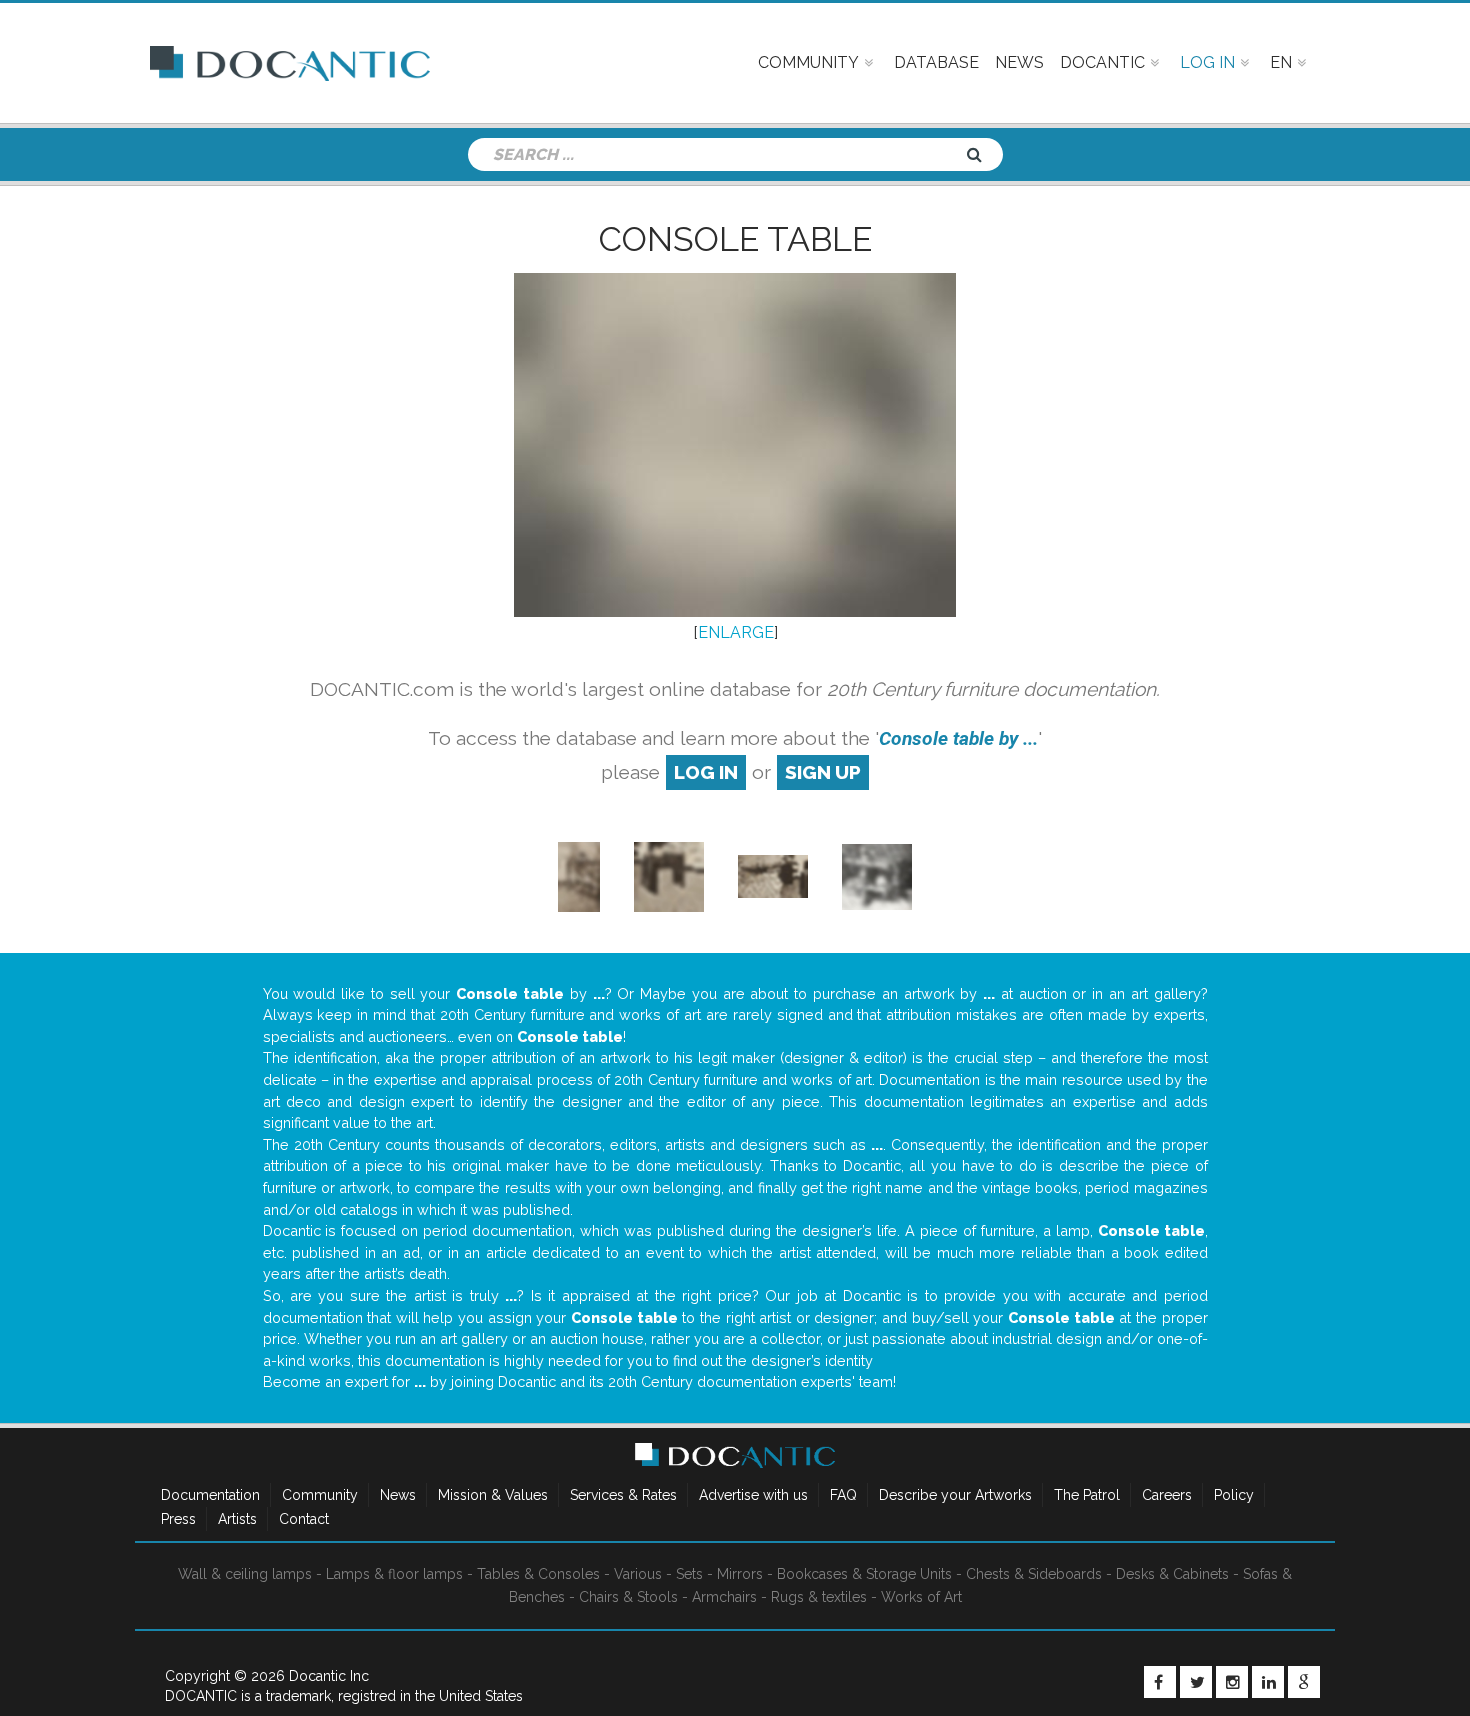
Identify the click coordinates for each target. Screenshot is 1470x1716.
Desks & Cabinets (1172, 1574)
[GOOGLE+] (1304, 1682)
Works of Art (921, 1597)
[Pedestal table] (773, 875)
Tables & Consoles (538, 1574)
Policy (1234, 1495)
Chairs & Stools (628, 1597)
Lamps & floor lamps (394, 1574)
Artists (237, 1519)
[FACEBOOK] (1160, 1682)
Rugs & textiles (819, 1597)
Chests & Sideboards (1034, 1574)
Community (320, 1495)
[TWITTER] (1196, 1682)
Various (638, 1574)
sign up (823, 772)
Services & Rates (623, 1495)
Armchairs (724, 1597)
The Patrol (1087, 1495)
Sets (689, 1574)
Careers (1167, 1495)
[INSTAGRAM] (1232, 1682)
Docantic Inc (329, 1676)
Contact (304, 1519)
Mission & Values (493, 1495)
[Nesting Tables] (669, 875)
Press (178, 1519)
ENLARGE (736, 632)
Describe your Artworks (955, 1495)
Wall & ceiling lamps (245, 1574)
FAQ (843, 1495)
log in (706, 772)
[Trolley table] (579, 875)
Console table (735, 239)
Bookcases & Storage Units (864, 1574)
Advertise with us (753, 1495)
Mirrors (740, 1574)
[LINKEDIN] (1268, 1682)
